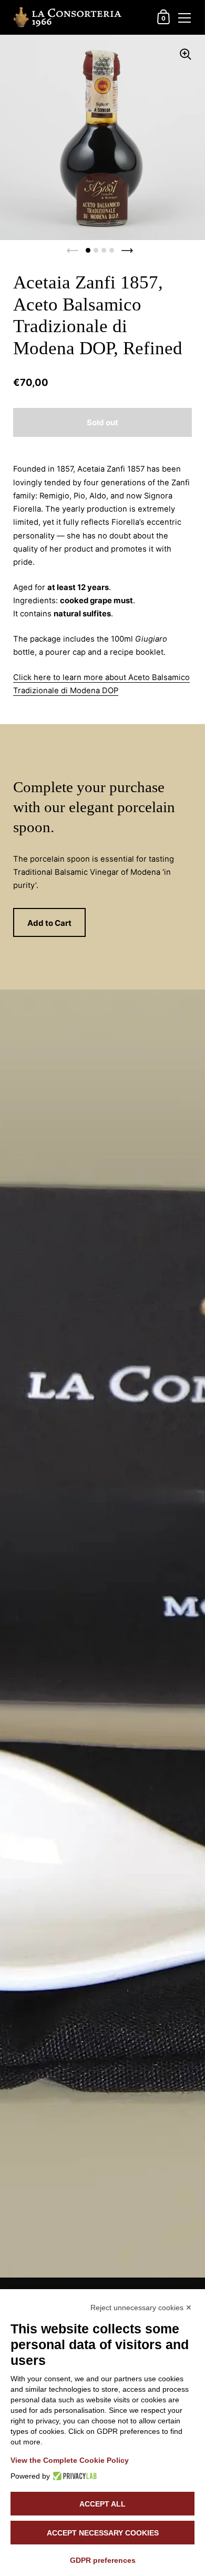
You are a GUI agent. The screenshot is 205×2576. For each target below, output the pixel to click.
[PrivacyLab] (73, 2476)
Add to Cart (49, 923)
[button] (88, 250)
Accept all (102, 2504)
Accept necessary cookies (103, 2533)
